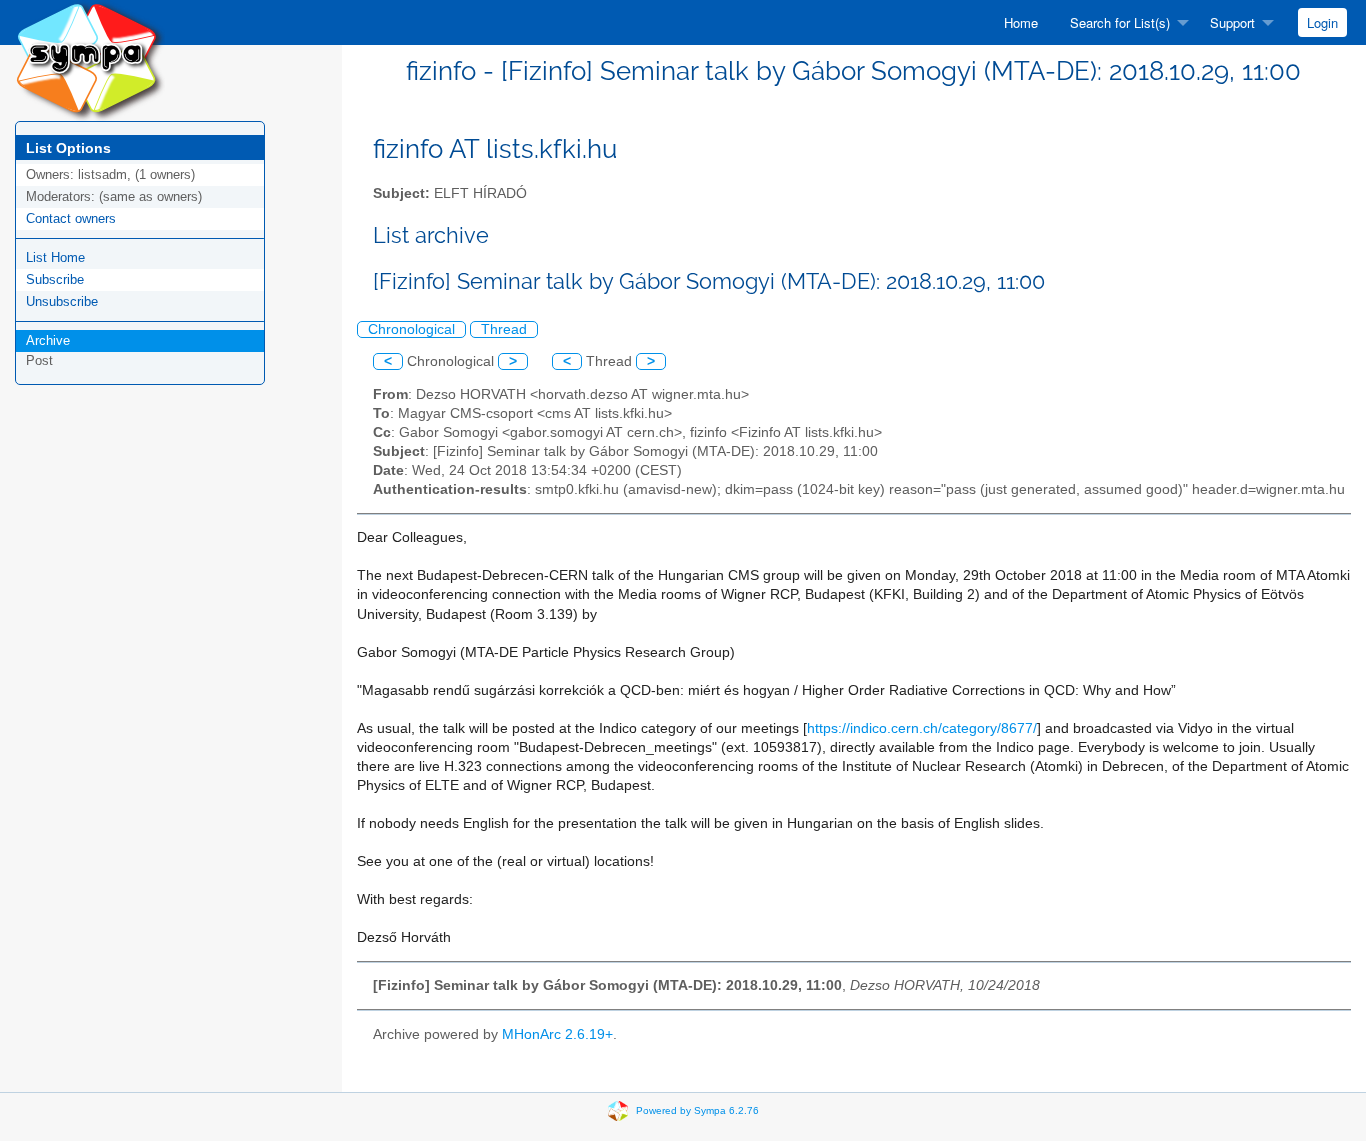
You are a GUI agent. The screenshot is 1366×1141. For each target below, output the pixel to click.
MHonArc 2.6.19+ (557, 1034)
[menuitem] (1021, 22)
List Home (55, 257)
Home (1021, 22)
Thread (504, 329)
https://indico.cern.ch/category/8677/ (922, 728)
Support (1232, 22)
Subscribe (55, 279)
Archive (48, 340)
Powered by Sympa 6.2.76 (697, 1109)
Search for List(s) (1120, 22)
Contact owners (71, 218)
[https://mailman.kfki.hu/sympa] (90, 59)
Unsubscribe (62, 301)
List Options (68, 148)
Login (1322, 22)
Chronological (411, 329)
